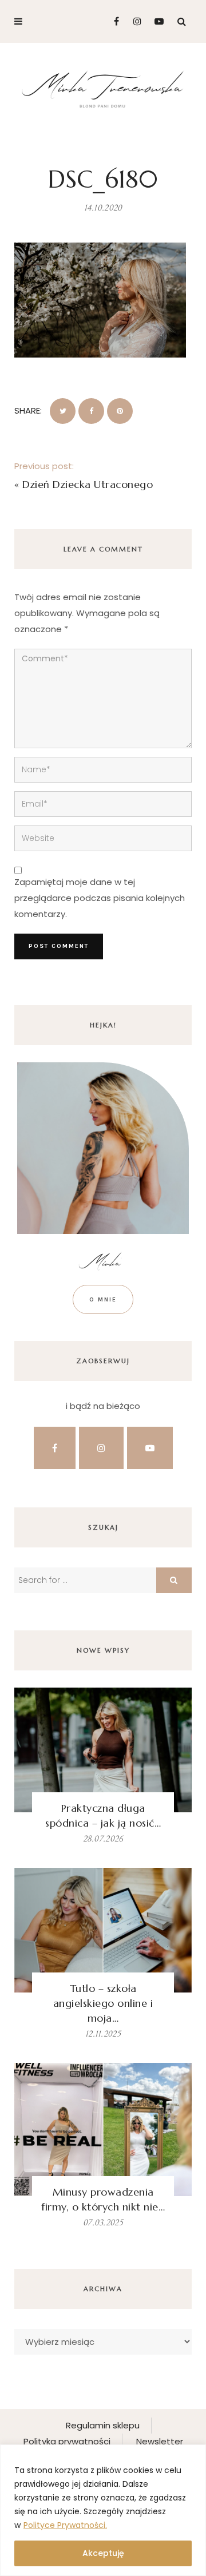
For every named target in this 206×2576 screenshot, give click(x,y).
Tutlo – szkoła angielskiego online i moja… (103, 2003)
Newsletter (160, 2441)
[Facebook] (112, 21)
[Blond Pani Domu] (103, 88)
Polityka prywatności (67, 2441)
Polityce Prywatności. (65, 2525)
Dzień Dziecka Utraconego (88, 484)
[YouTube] (157, 21)
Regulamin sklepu (103, 2425)
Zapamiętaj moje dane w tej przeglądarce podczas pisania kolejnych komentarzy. (100, 898)
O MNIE (103, 1299)
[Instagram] (134, 21)
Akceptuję (103, 2553)
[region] (103, 2510)
